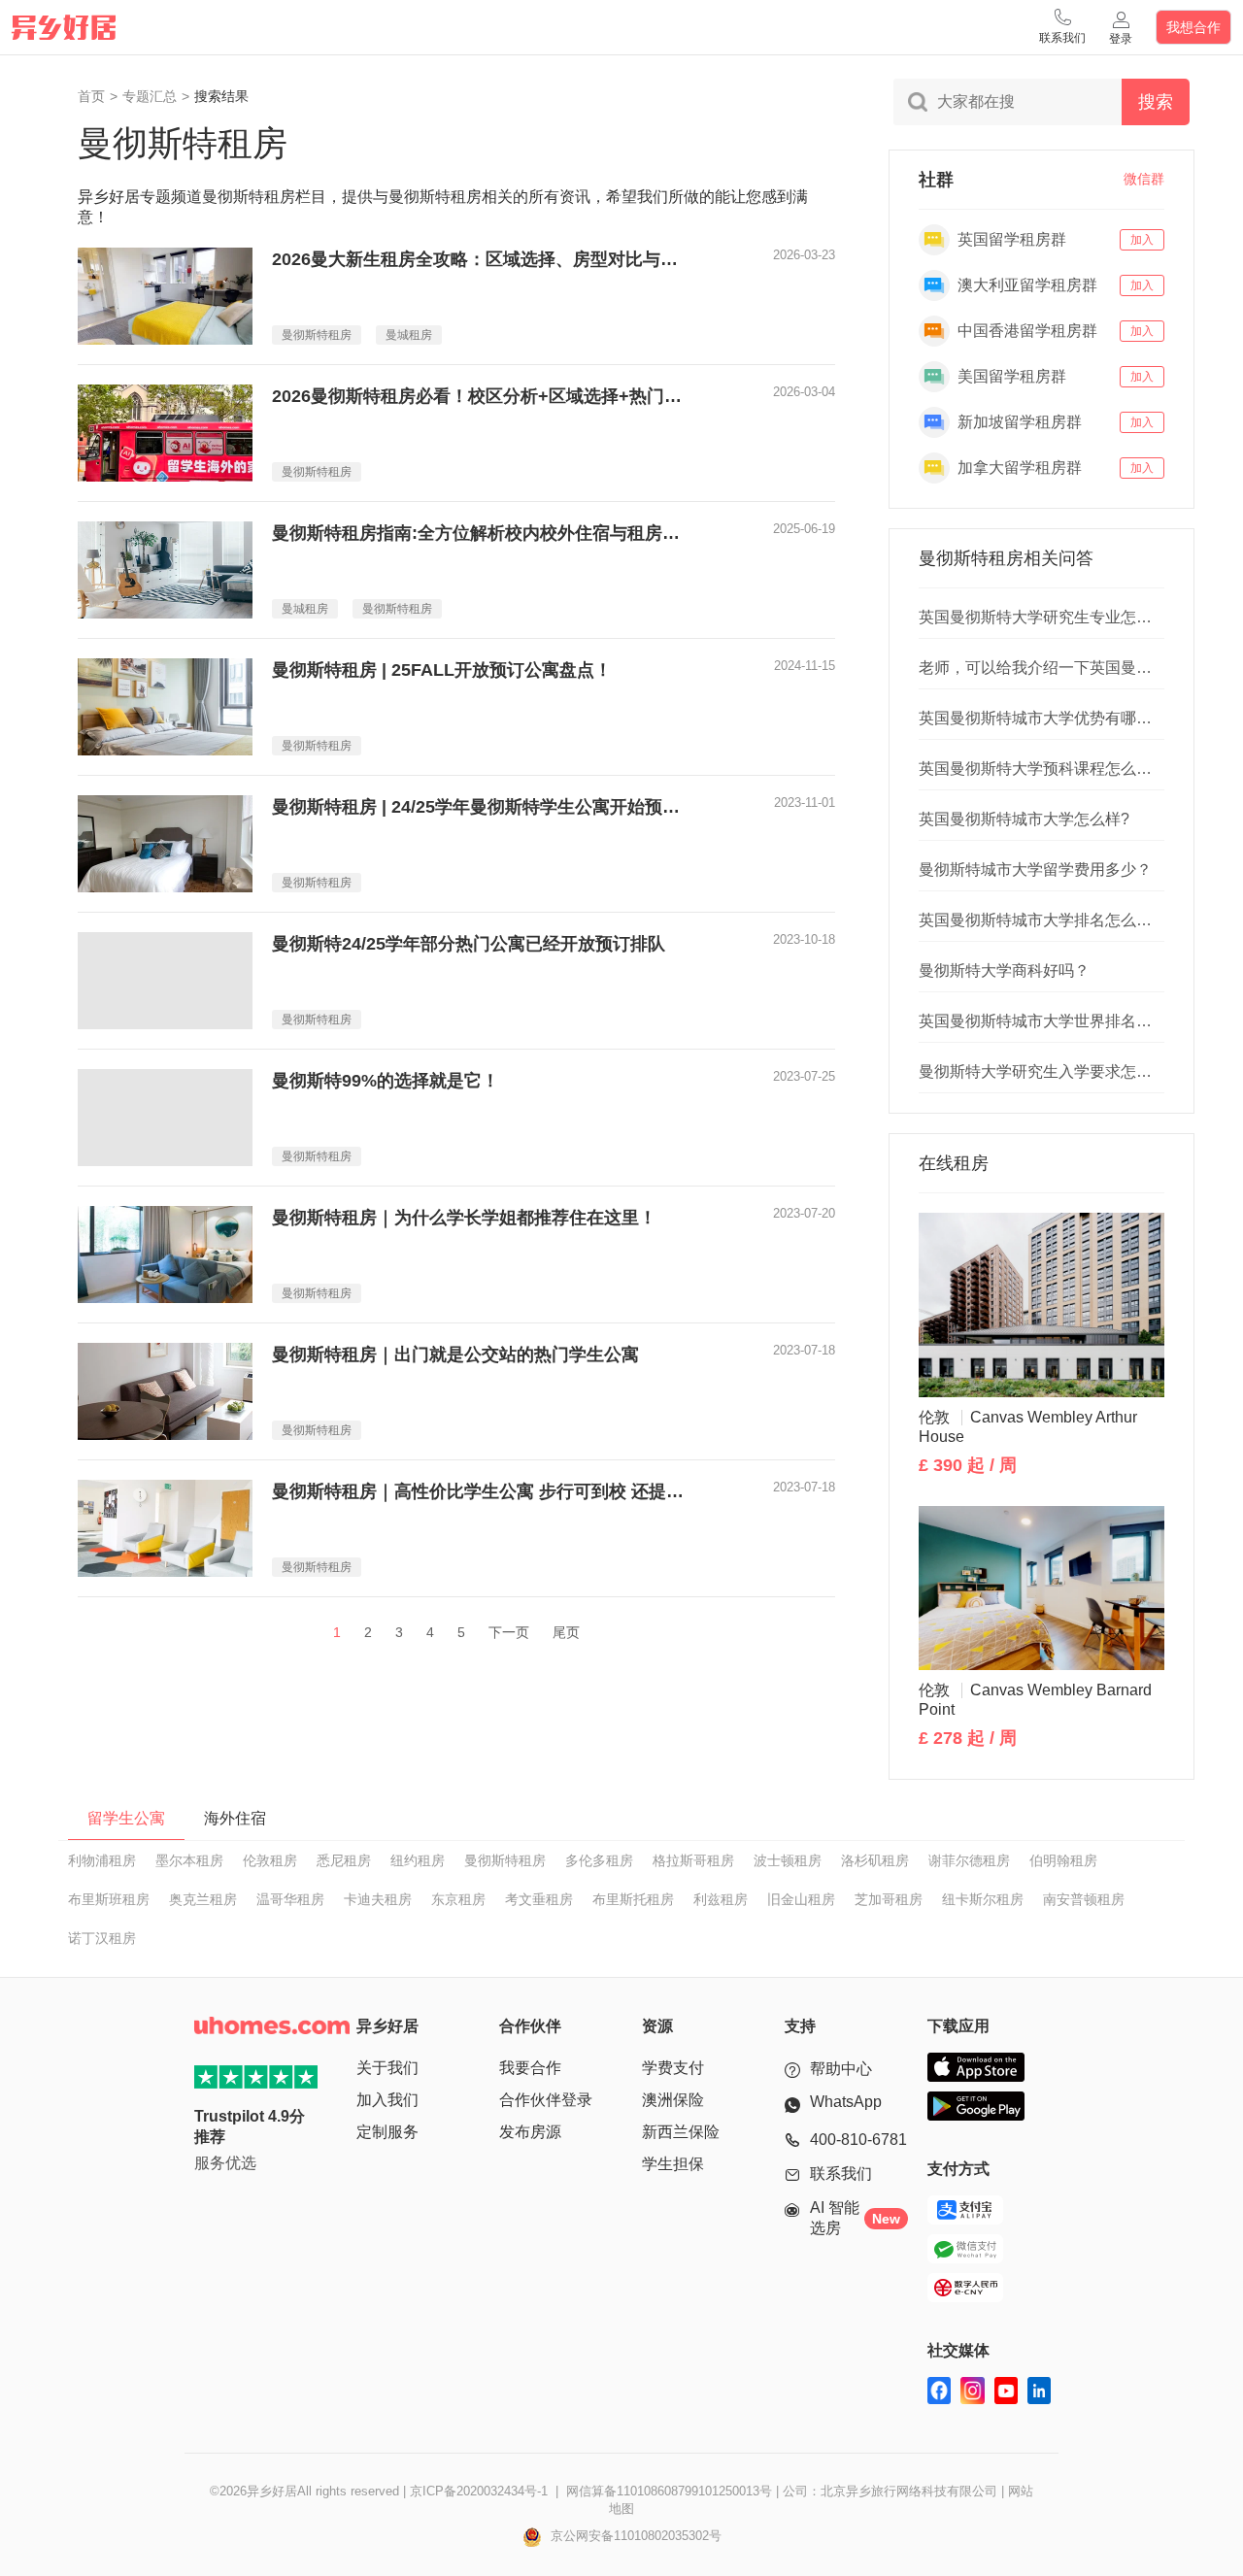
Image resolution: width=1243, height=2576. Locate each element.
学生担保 (673, 2164)
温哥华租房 (290, 1899)
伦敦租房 (270, 1860)
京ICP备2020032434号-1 (479, 2491)
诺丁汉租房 (102, 1938)
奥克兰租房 (203, 1899)
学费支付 (673, 2068)
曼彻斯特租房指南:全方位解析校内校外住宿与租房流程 (481, 533)
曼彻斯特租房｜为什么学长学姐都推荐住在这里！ (464, 1218)
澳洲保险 (673, 2100)
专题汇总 (150, 96)
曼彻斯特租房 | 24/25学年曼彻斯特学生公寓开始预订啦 (481, 807)
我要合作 (530, 2068)
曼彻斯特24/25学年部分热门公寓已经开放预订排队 (469, 944)
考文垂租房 (539, 1899)
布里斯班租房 (109, 1899)
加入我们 (387, 2100)
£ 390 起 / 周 (968, 1465)
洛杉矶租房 (875, 1860)
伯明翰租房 (1063, 1860)
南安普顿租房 (1084, 1899)
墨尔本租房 (189, 1860)
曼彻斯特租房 (317, 335)
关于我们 (387, 2068)
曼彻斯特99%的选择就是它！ (386, 1081)
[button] (1062, 27)
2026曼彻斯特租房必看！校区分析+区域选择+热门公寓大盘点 (481, 396)
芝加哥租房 (889, 1899)
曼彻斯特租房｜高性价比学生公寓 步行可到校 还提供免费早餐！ (481, 1491)
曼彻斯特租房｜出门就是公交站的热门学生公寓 (455, 1355)
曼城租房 (409, 335)
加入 (1142, 240)
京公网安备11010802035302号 (634, 2536)
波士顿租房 (788, 1860)
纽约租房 (418, 1860)
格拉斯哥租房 (693, 1860)
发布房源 (530, 2132)
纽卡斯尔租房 (983, 1899)
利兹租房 (721, 1899)
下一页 (509, 1632)
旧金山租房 (801, 1899)
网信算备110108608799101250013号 (669, 2491)
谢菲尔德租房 (969, 1860)
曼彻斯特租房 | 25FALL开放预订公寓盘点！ (442, 670)
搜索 (1156, 102)
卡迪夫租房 (378, 1899)
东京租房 (458, 1899)
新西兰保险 (681, 2132)
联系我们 (841, 2174)
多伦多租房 (599, 1860)
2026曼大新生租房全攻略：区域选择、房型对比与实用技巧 (481, 259)
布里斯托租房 (633, 1899)
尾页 (566, 1632)
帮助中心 (841, 2069)
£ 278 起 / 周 (968, 1738)
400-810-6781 (858, 2140)
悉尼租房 (344, 1860)
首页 (91, 96)
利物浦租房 (102, 1860)
